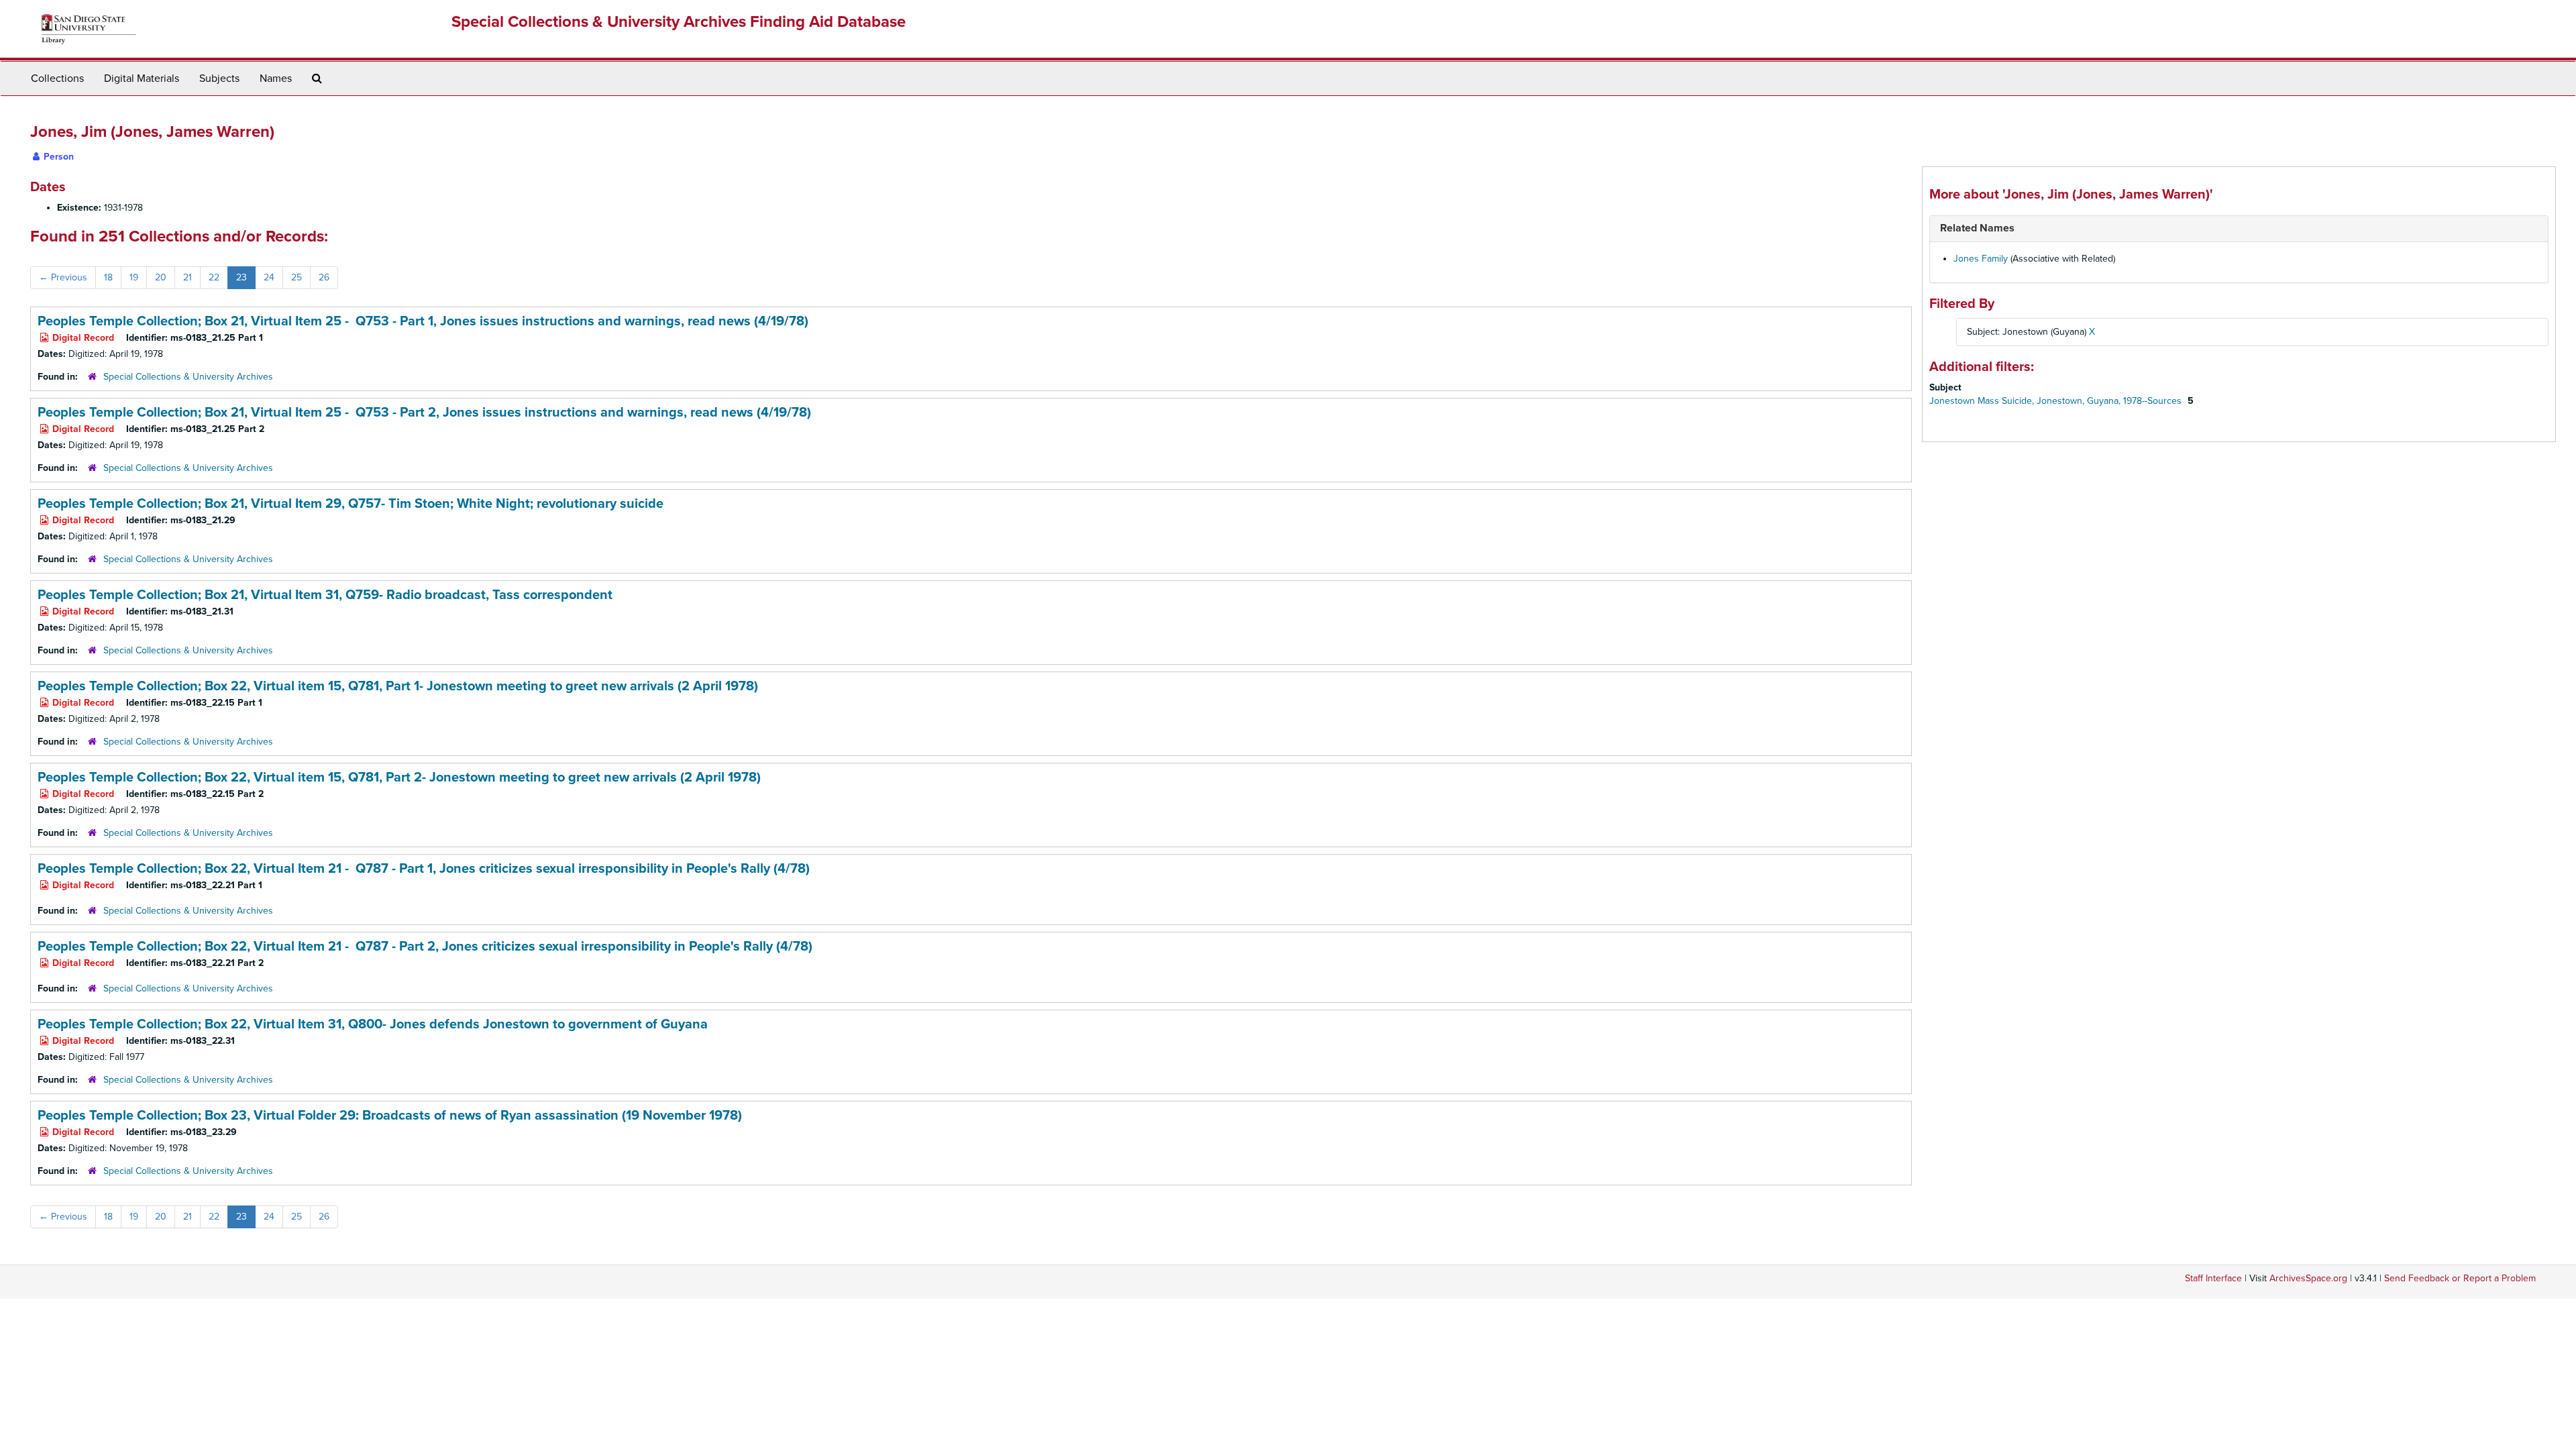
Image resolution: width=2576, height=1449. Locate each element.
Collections (57, 78)
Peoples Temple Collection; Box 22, (398, 686)
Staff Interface (2213, 1278)
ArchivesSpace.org (2308, 1278)
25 (297, 277)
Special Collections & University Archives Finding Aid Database (679, 22)
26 (324, 277)
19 (134, 277)
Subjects (219, 78)
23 (241, 277)
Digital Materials (142, 78)
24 (269, 277)
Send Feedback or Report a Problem (2460, 1278)
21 (187, 277)
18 (108, 277)
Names (276, 78)
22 (214, 277)
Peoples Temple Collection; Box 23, (390, 1116)
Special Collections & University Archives (188, 377)
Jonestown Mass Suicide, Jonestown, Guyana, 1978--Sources (2057, 401)
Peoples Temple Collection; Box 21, (423, 321)
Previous (63, 277)
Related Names (1977, 228)
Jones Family (1981, 259)
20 (161, 277)
